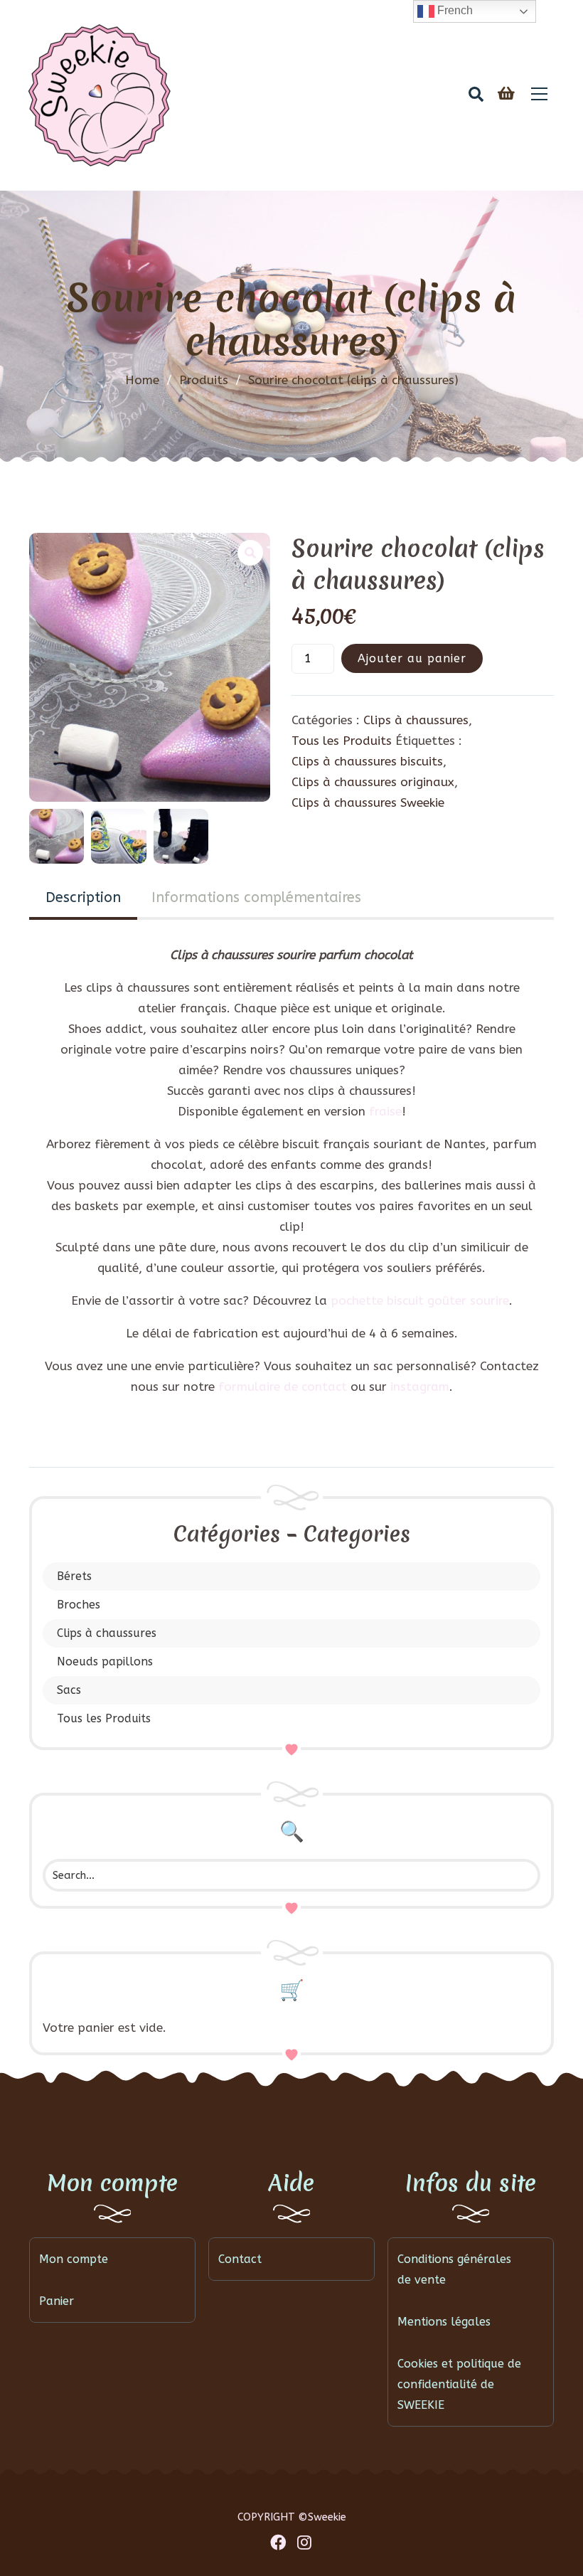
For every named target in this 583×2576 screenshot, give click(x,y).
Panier (57, 2301)
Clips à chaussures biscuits (367, 761)
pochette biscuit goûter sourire (420, 1300)
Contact (240, 2259)
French (454, 10)
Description (83, 897)
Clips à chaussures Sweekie (368, 802)
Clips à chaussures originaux (373, 782)
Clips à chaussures (107, 1633)
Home (142, 380)
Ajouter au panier (412, 658)
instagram (420, 1387)
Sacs (69, 1690)
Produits (210, 380)
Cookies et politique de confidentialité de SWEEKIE (459, 2384)
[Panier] (506, 94)
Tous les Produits (104, 1718)
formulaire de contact (283, 1387)
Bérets (74, 1576)
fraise (385, 1111)
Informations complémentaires (256, 897)
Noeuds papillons (105, 1661)
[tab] (83, 899)
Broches (79, 1605)
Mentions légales (444, 2322)
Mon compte (74, 2259)
